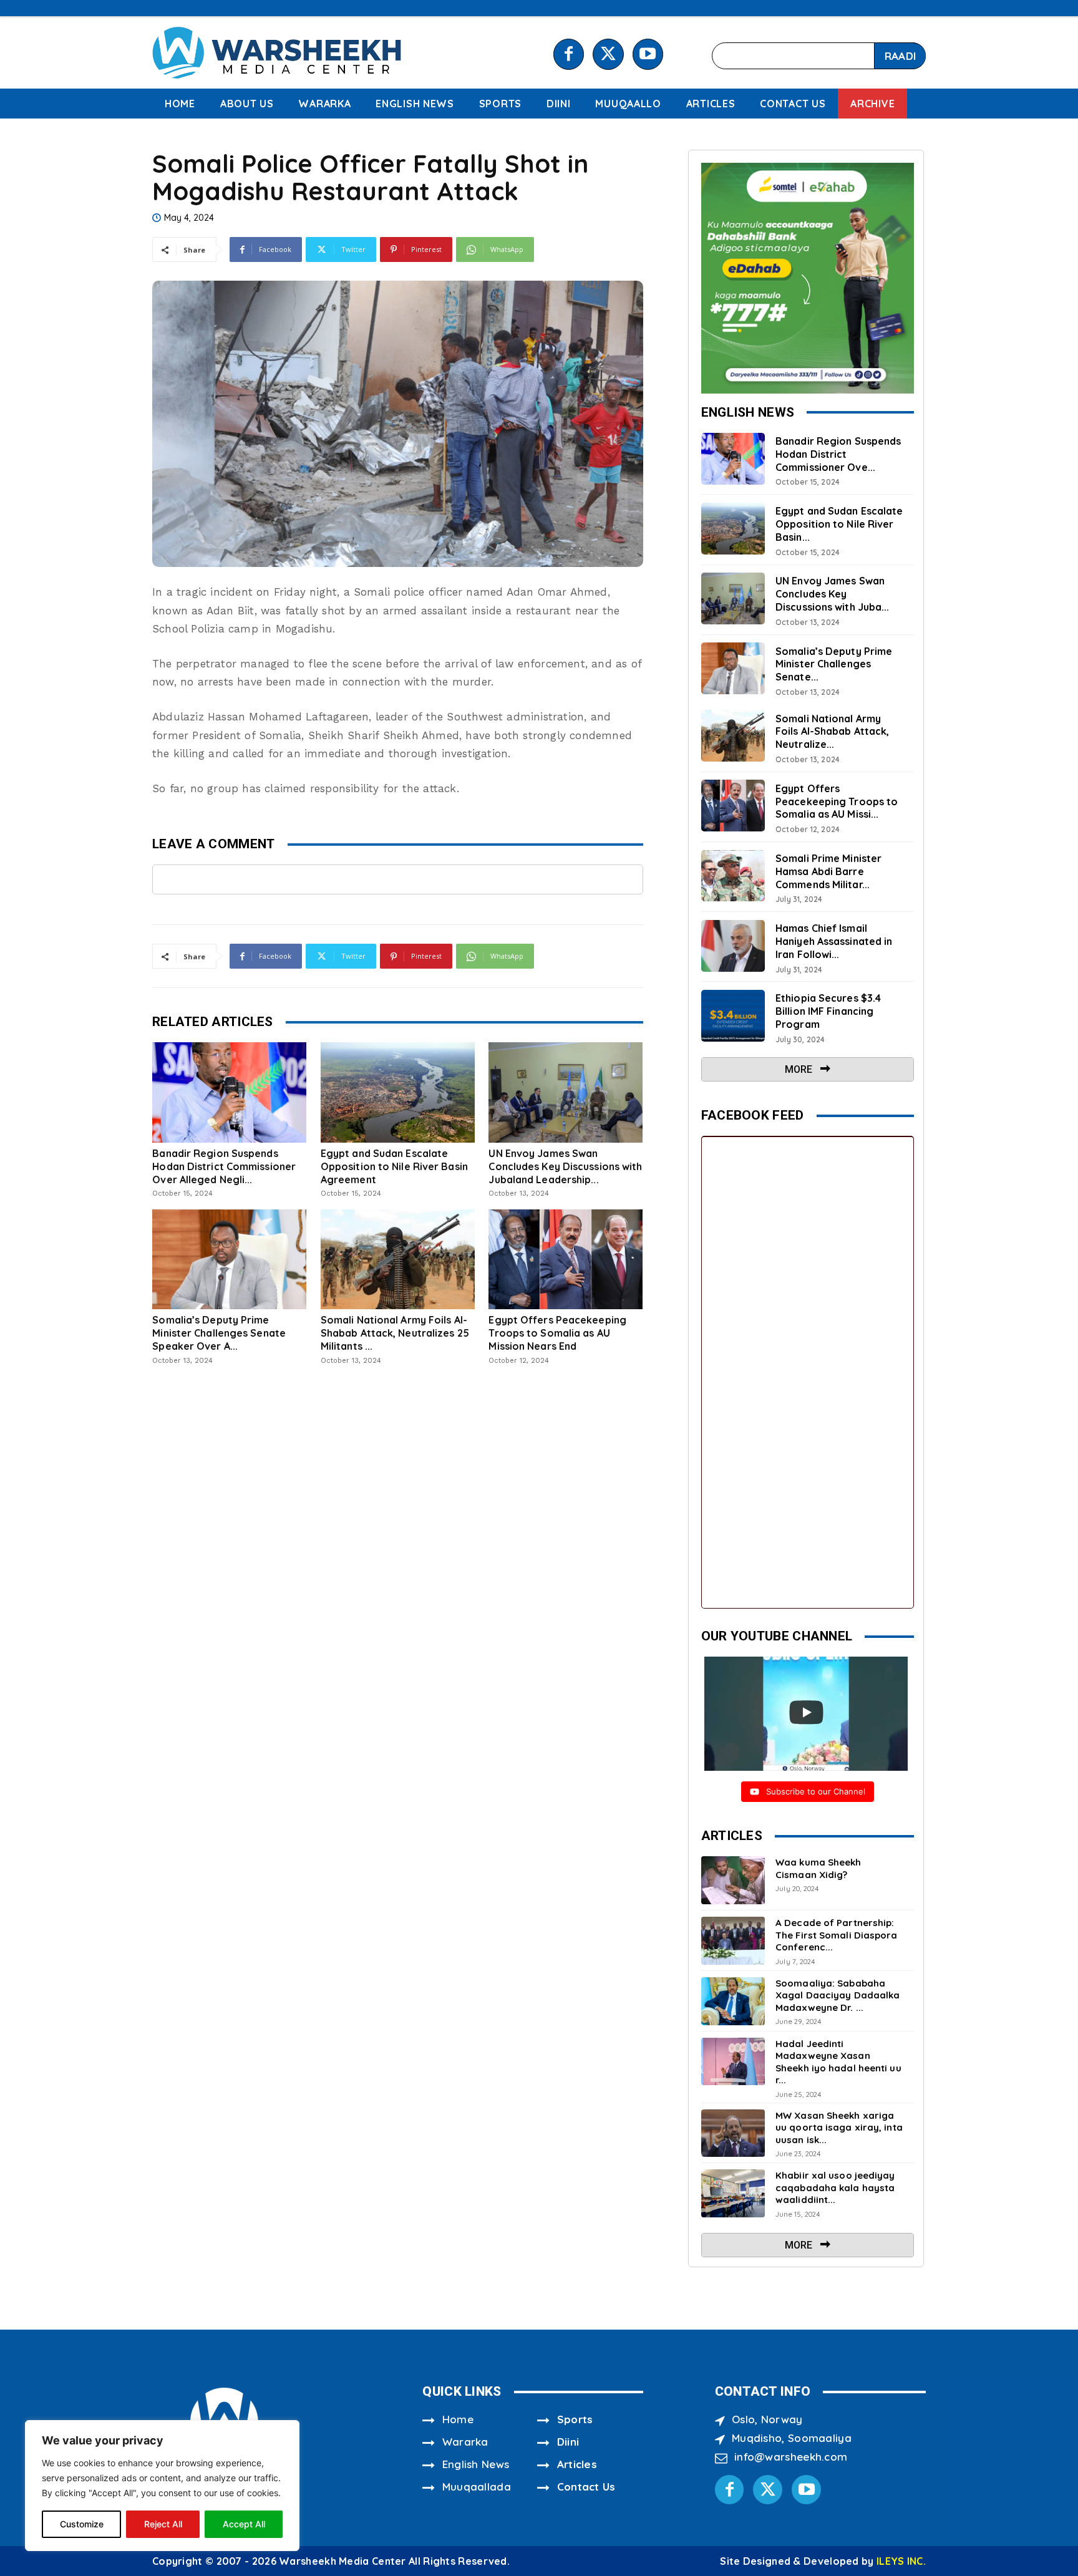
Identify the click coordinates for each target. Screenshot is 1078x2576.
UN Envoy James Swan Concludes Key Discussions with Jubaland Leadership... (565, 1166)
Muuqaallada (477, 2486)
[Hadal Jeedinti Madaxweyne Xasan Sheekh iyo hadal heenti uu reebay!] (733, 2062)
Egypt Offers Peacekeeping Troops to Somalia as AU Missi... (837, 801)
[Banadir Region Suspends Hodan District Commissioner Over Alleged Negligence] (229, 1092)
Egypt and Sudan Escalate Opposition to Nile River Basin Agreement (394, 1166)
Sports (575, 2419)
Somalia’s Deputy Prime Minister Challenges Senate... (834, 664)
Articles (577, 2464)
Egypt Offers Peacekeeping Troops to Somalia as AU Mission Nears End (557, 1333)
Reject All (163, 2524)
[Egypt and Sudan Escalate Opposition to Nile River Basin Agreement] (398, 1092)
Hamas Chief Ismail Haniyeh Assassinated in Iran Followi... (834, 941)
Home (458, 2419)
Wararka (465, 2442)
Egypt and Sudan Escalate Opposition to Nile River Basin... (839, 524)
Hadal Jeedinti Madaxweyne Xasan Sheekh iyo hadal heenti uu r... (838, 2062)
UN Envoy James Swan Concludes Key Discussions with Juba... (832, 594)
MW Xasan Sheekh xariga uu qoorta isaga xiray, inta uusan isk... (839, 2128)
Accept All (244, 2524)
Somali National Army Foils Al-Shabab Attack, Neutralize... (832, 732)
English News (476, 2464)
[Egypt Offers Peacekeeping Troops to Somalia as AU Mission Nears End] (566, 1259)
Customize (82, 2524)
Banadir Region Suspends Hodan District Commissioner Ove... (838, 454)
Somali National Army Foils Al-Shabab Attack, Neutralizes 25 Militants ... (395, 1333)
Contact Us (586, 2486)
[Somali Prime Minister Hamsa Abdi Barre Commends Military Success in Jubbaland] (733, 876)
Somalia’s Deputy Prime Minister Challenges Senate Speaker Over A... (219, 1333)
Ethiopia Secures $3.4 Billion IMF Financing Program (828, 1011)
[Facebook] (569, 54)
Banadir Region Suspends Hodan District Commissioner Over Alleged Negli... (224, 1166)
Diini (568, 2442)
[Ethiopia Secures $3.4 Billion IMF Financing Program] (733, 1016)
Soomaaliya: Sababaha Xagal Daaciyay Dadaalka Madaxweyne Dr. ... (838, 1995)
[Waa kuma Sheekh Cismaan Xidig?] (733, 1880)
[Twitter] (608, 54)
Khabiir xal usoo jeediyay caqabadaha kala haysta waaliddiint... (835, 2187)
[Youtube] (648, 54)
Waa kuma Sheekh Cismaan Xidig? (818, 1868)
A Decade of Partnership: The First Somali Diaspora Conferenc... (837, 1935)
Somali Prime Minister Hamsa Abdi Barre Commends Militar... (828, 871)
